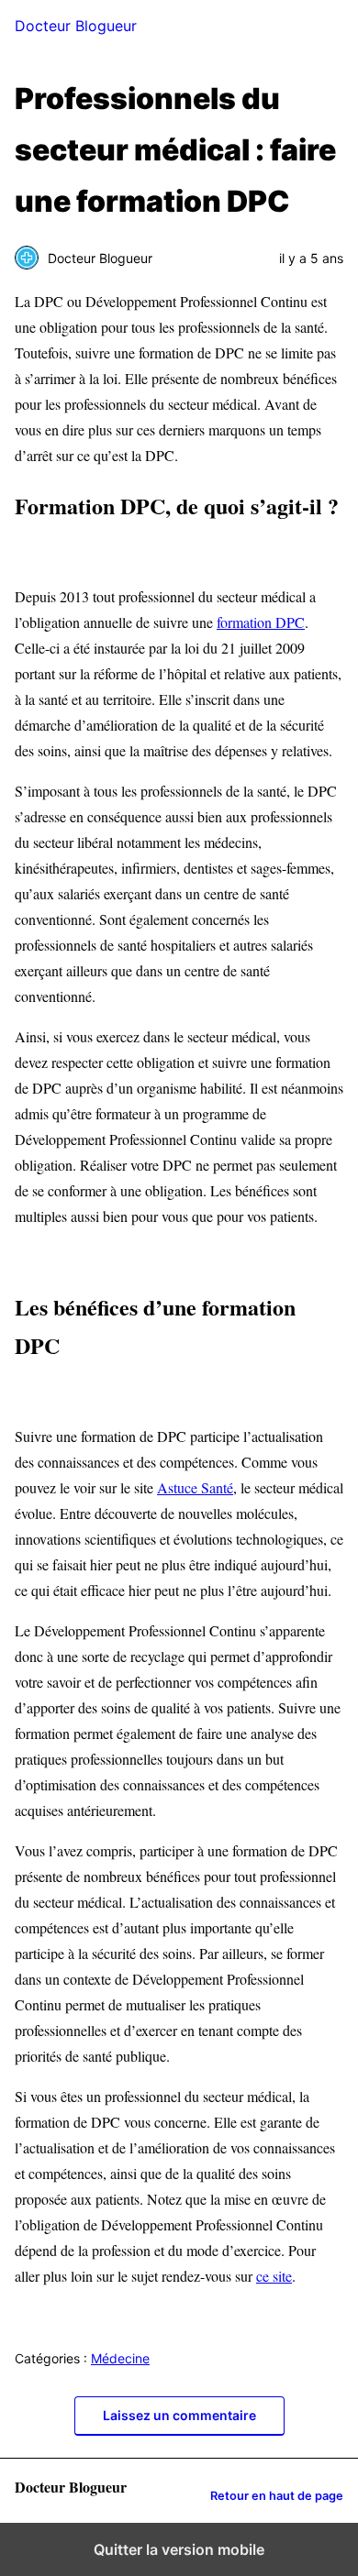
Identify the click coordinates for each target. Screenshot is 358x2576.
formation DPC (261, 622)
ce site (274, 2276)
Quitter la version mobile (179, 2549)
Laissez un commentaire (179, 2415)
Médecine (120, 2358)
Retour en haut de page (277, 2496)
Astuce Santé (195, 1487)
